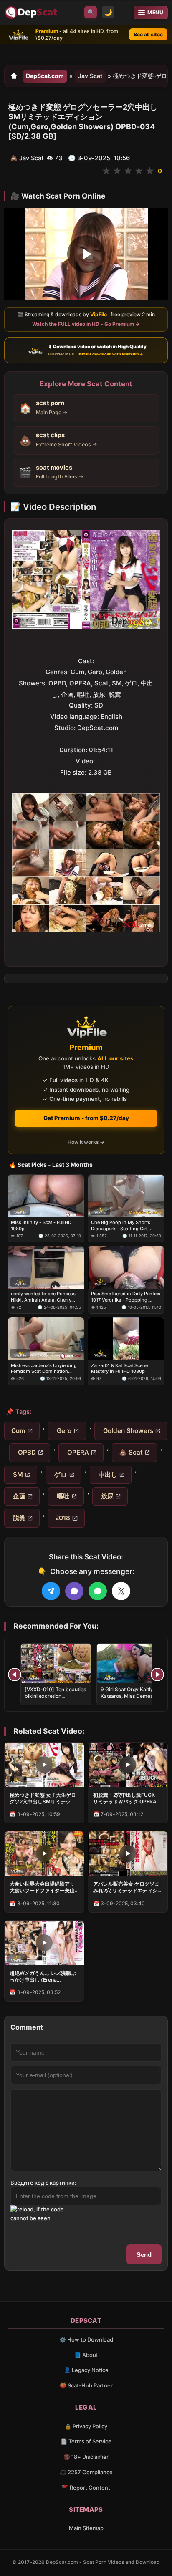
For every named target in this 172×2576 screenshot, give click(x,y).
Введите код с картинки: (43, 2183)
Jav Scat (90, 76)
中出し (107, 1474)
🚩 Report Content (86, 2488)
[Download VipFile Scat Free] (32, 13)
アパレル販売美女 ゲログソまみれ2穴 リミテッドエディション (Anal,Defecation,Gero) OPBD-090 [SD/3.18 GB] (128, 1887)
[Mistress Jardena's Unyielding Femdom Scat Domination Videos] (46, 1339)
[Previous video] (15, 1675)
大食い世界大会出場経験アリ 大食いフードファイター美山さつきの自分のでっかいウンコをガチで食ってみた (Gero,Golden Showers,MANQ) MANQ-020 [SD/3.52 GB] (42, 1887)
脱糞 (18, 1518)
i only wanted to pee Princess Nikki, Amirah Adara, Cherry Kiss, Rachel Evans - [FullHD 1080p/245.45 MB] (43, 1297)
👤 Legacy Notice (86, 2370)
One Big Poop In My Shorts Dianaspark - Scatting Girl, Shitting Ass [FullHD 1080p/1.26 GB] (121, 1225)
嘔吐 (62, 1496)
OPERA (77, 1452)
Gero (63, 1431)
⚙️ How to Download (86, 2339)
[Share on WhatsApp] (98, 1591)
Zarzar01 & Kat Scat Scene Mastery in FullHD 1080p (119, 1368)
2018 (63, 1518)
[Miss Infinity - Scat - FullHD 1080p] (46, 1196)
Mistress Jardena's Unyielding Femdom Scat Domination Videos (44, 1368)
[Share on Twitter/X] (121, 1591)
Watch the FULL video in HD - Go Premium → (86, 324)
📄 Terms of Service (86, 2441)
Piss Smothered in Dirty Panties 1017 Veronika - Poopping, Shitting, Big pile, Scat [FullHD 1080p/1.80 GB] (126, 1297)
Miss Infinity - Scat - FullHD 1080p (41, 1225)
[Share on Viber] (74, 1591)
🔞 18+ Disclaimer (86, 2457)
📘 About (86, 2355)
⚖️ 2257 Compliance (86, 2472)
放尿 (106, 1496)
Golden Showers (127, 1431)
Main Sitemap (86, 2528)
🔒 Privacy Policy (86, 2426)
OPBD (26, 1452)
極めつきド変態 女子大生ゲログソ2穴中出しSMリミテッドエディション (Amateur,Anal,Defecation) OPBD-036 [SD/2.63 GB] (43, 1798)
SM (17, 1474)
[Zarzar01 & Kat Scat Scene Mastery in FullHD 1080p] (126, 1339)
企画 (18, 1496)
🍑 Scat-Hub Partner (86, 2385)
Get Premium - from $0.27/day (86, 1118)
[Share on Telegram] (51, 1591)
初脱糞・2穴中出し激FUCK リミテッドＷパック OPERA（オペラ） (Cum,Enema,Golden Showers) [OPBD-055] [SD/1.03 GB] (126, 1798)
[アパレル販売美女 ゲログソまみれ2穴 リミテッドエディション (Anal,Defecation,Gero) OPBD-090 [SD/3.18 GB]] (128, 1854)
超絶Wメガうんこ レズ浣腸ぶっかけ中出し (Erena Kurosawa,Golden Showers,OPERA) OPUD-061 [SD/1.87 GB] (43, 1977)
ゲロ (60, 1474)
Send (144, 2255)
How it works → (86, 1142)
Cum (18, 1431)
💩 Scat (131, 1452)
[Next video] (157, 1675)
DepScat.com (45, 76)
